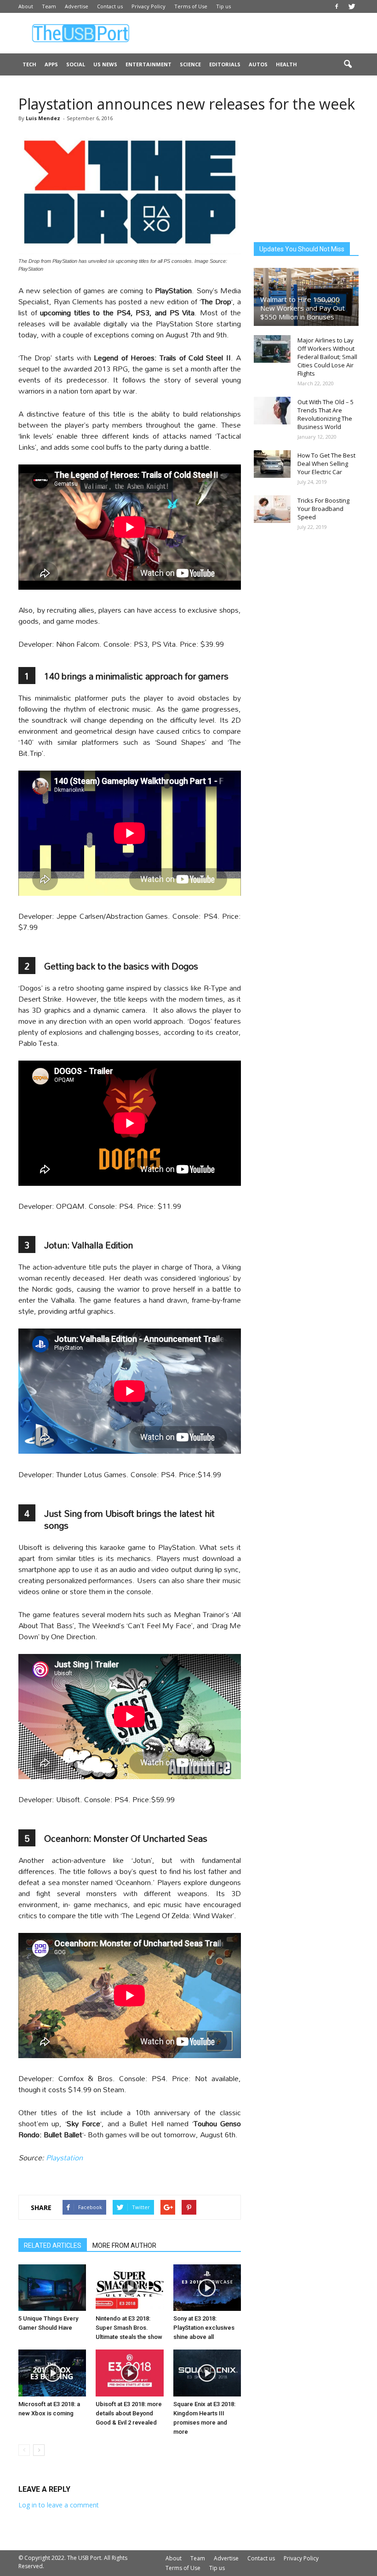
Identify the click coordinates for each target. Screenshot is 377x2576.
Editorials (225, 64)
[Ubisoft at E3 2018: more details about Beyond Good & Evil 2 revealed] (129, 2373)
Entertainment (149, 64)
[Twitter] (352, 6)
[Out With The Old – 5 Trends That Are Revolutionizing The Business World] (272, 411)
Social (76, 64)
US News (105, 64)
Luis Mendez (43, 118)
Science (190, 64)
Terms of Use (191, 6)
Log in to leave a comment (59, 2505)
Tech (29, 64)
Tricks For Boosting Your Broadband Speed (323, 509)
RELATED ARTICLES (53, 2245)
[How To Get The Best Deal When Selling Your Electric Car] (272, 464)
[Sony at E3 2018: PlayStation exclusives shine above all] (207, 2288)
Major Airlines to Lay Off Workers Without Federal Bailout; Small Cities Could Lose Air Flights (327, 357)
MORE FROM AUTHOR (124, 2245)
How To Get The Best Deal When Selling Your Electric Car (326, 464)
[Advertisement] (251, 33)
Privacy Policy (149, 6)
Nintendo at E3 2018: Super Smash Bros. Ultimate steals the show (129, 2328)
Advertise (77, 6)
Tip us (223, 6)
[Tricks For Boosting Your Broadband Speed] (272, 509)
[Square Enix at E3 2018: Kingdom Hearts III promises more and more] (207, 2373)
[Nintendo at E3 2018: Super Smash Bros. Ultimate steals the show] (129, 2288)
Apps (51, 64)
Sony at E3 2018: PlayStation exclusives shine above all (204, 2328)
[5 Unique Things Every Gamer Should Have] (52, 2288)
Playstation (64, 2157)
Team (49, 6)
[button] (348, 64)
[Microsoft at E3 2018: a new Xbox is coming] (52, 2373)
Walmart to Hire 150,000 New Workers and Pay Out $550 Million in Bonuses (303, 308)
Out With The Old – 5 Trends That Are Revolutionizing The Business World (326, 414)
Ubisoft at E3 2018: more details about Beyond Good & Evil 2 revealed (129, 2413)
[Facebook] (337, 6)
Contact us (110, 6)
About (26, 6)
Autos (258, 64)
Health (286, 64)
